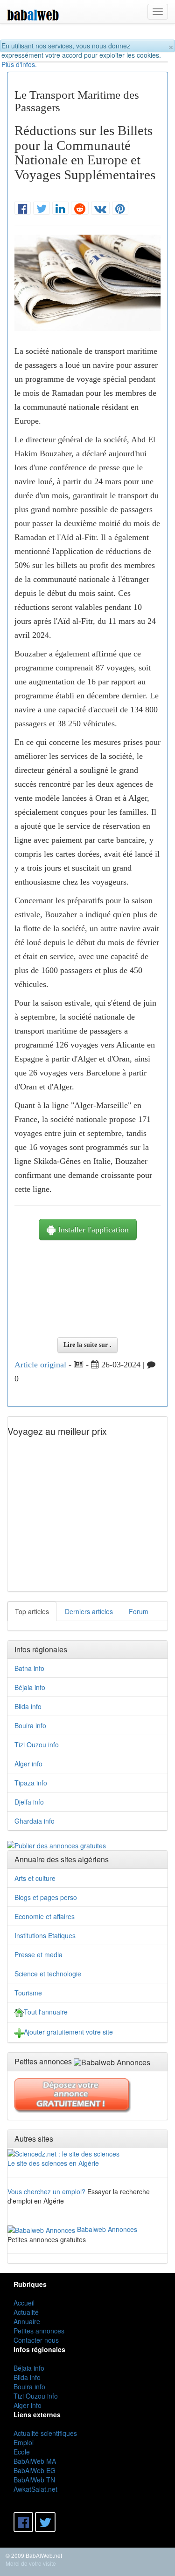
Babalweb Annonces (107, 2229)
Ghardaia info (35, 1821)
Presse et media (38, 1954)
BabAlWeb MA (35, 2461)
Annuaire (27, 2321)
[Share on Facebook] (23, 209)
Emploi (24, 2442)
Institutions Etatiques (45, 1935)
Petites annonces (39, 2331)
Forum (139, 1611)
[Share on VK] (100, 209)
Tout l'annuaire (46, 2012)
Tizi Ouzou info (37, 1744)
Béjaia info (30, 1687)
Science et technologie (48, 1974)
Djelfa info (29, 1802)
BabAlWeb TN (34, 2480)
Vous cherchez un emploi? (46, 2191)
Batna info (29, 1668)
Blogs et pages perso (46, 1897)
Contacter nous (36, 2340)
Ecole (22, 2452)
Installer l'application (92, 1230)
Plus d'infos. (19, 64)
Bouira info (30, 1725)
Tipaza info (31, 1783)
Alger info (28, 1764)
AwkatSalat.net (35, 2489)
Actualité (26, 2312)
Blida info (28, 1706)
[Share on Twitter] (42, 209)
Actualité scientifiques (45, 2433)
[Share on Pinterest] (120, 209)
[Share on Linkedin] (60, 209)
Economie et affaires (45, 1916)
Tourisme (28, 1993)
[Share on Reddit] (80, 209)
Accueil (24, 2303)
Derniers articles (89, 1611)
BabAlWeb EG (35, 2470)
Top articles (32, 1611)
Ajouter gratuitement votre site (68, 2032)
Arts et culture (35, 1878)
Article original (40, 1365)
